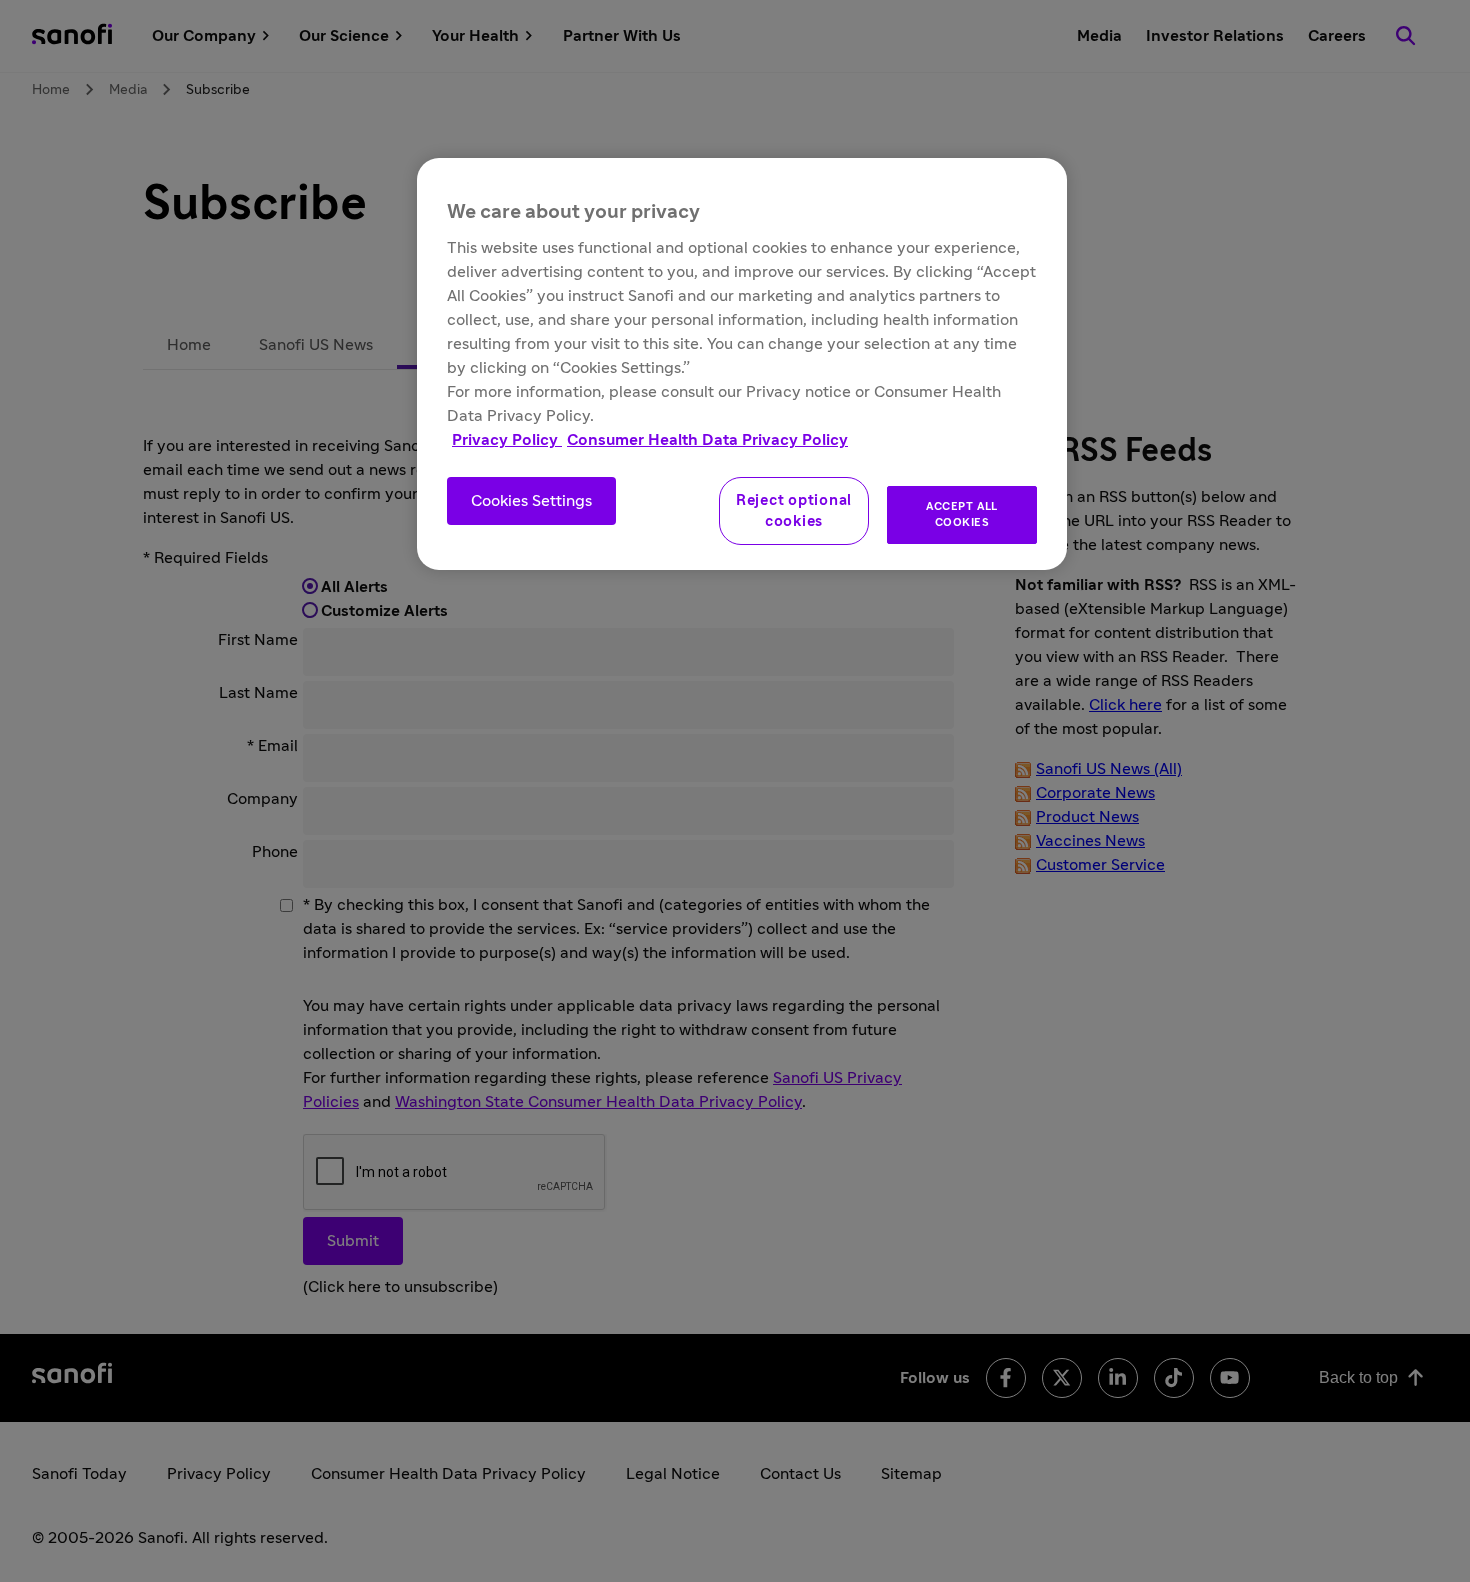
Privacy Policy (507, 440)
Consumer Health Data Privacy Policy (707, 440)
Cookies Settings (531, 501)
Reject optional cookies (794, 511)
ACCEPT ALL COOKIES (962, 514)
